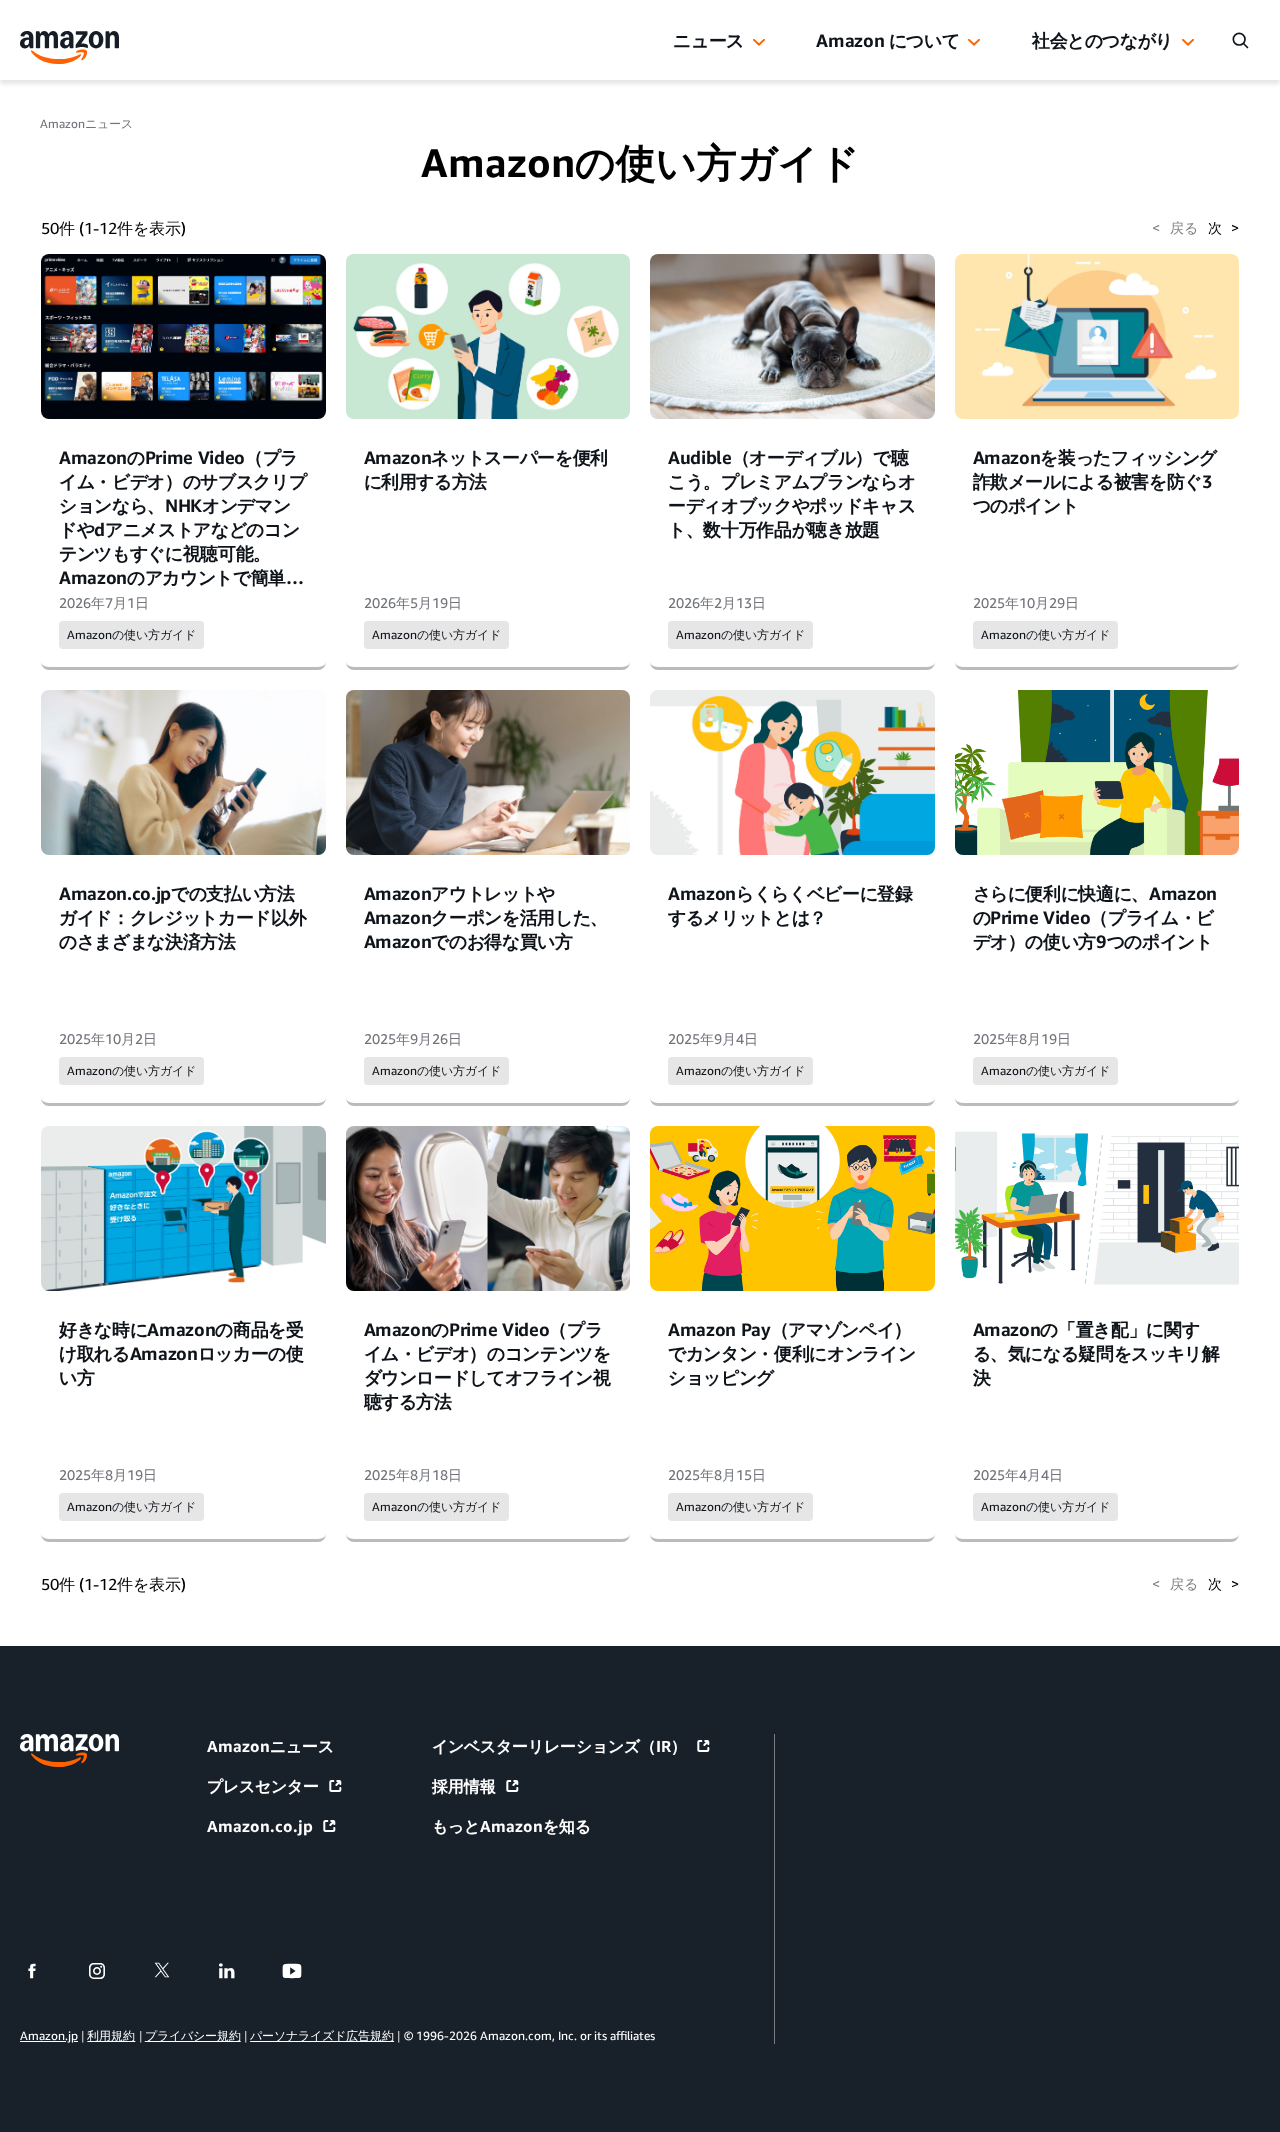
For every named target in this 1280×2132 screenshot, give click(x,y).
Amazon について (887, 40)
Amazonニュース (86, 123)
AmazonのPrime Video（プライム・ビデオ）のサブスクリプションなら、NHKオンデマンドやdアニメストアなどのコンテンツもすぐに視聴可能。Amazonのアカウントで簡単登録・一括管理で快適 (182, 529)
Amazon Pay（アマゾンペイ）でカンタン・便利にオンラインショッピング (791, 1353)
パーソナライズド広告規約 (322, 2035)
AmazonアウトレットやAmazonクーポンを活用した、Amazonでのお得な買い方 (486, 917)
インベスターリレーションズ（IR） (559, 1746)
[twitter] (174, 1971)
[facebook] (44, 1971)
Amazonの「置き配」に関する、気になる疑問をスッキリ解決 (1096, 1353)
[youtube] (304, 1971)
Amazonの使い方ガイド (131, 634)
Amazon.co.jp (260, 1826)
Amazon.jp (49, 2035)
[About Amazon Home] (69, 1750)
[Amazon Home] (70, 47)
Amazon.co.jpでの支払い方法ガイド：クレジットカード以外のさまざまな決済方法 (182, 917)
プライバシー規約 (193, 2035)
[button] (759, 43)
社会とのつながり (1102, 40)
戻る (1174, 227)
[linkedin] (239, 1971)
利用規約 (111, 2035)
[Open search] (1240, 40)
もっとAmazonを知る (511, 1826)
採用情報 (464, 1786)
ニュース (708, 40)
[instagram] (109, 1971)
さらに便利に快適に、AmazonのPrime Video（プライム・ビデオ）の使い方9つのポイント (1095, 917)
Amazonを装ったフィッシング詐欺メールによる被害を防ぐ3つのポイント (1095, 481)
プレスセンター (263, 1786)
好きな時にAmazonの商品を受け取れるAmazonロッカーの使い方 (181, 1353)
